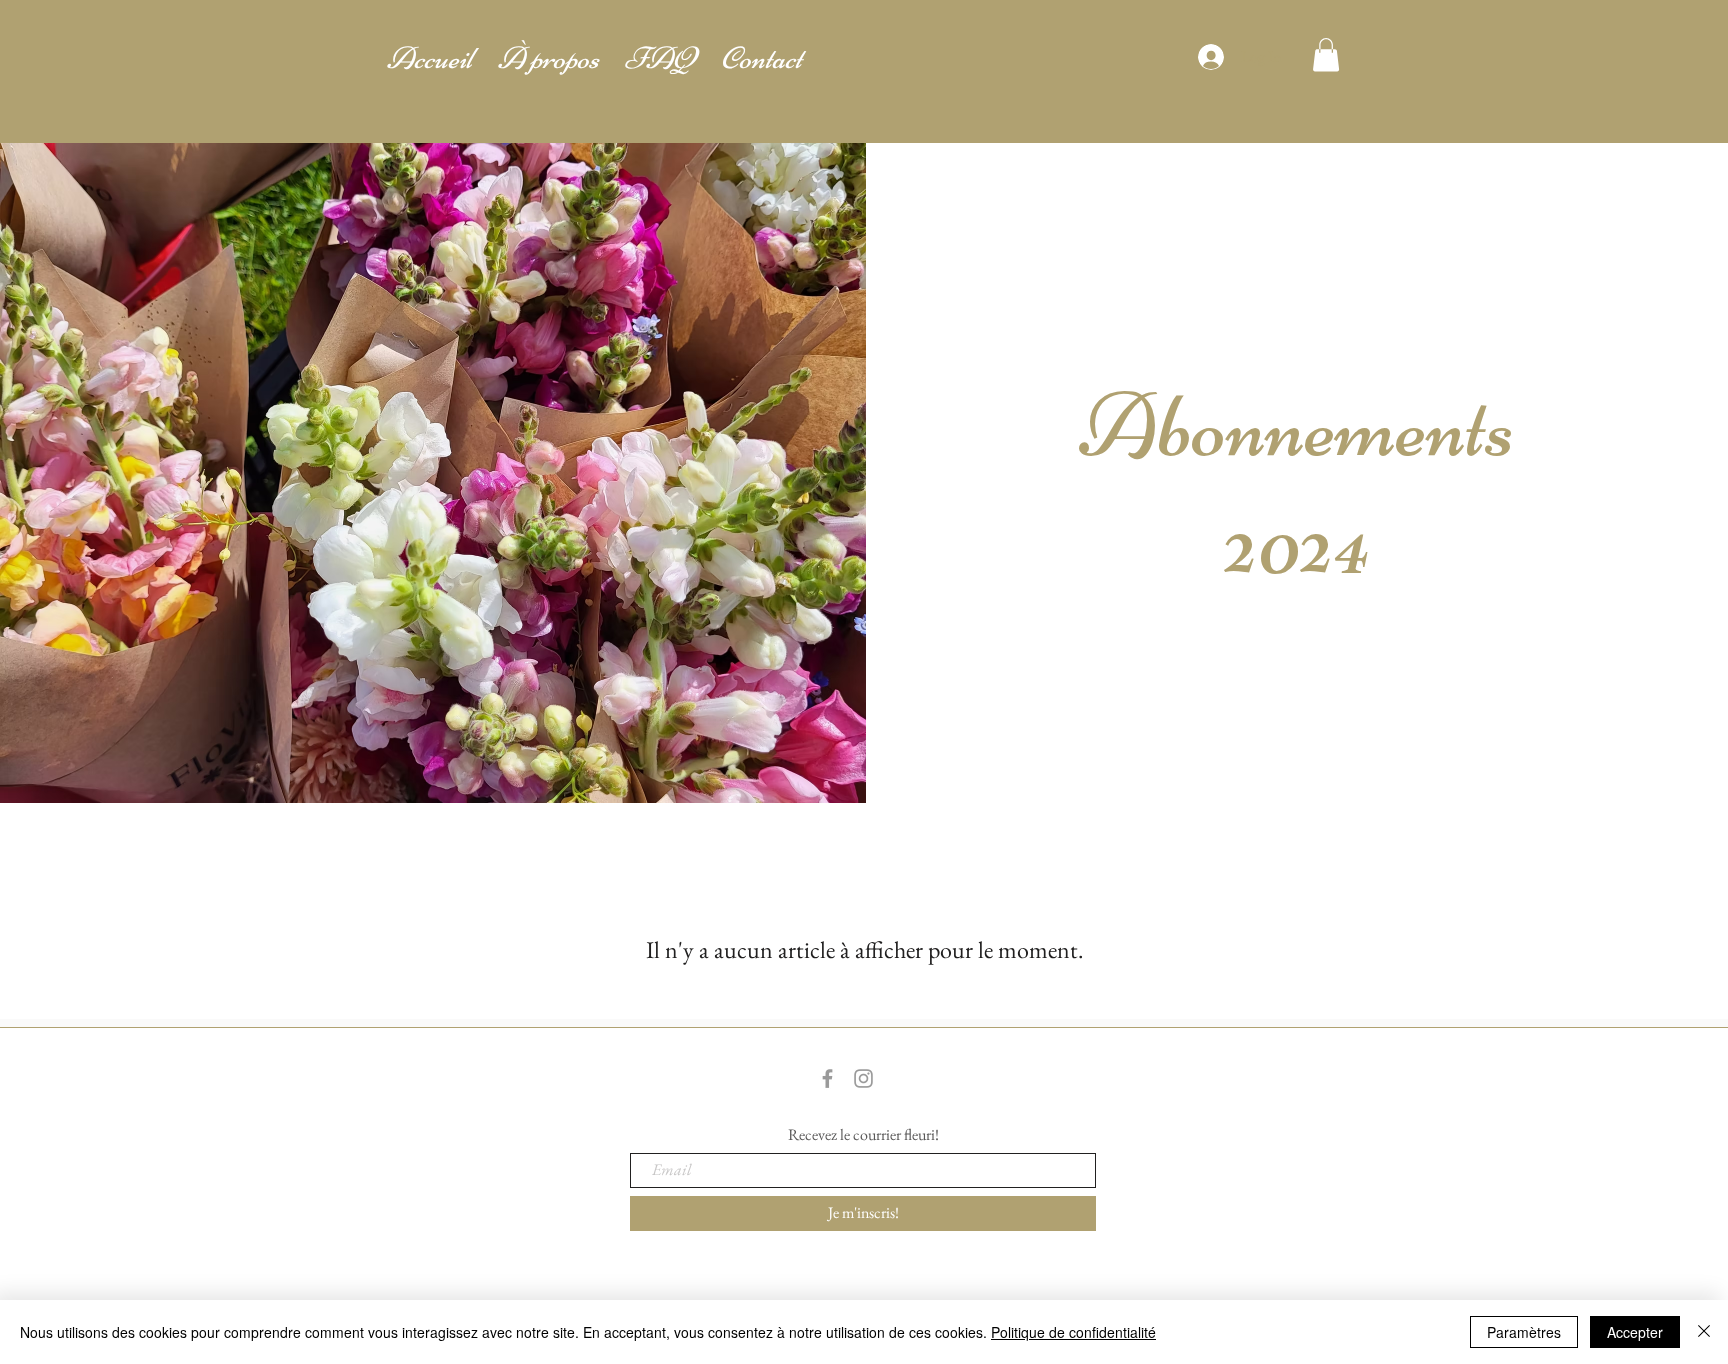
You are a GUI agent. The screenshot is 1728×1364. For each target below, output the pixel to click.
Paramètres (1524, 1332)
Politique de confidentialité (1073, 1332)
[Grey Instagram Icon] (863, 1078)
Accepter (1635, 1332)
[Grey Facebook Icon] (827, 1078)
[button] (1326, 54)
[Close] (1704, 1332)
